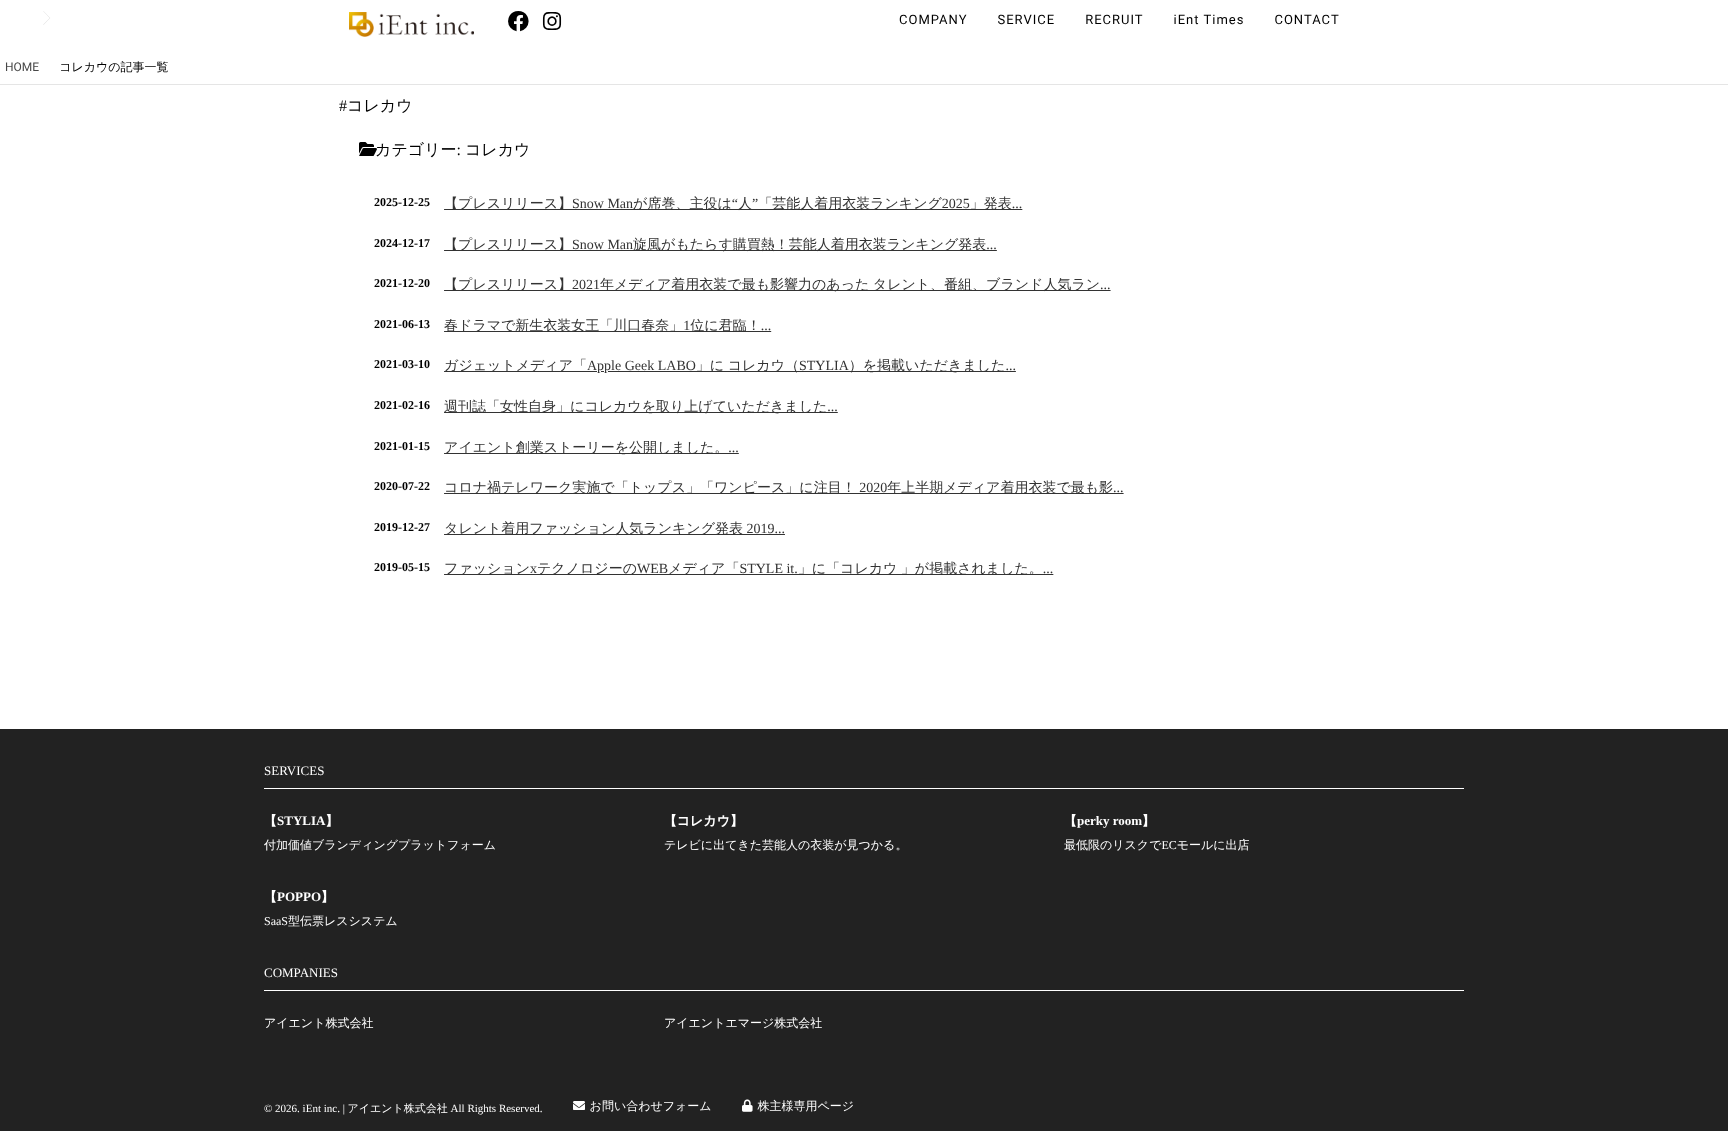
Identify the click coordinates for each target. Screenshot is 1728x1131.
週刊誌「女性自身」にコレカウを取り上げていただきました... (641, 407)
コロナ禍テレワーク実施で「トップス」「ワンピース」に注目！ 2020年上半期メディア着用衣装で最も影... (784, 488)
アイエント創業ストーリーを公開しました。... (591, 448)
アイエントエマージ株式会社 (743, 1023)
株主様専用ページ (806, 1106)
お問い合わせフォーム (651, 1106)
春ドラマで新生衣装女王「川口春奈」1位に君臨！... (607, 326)
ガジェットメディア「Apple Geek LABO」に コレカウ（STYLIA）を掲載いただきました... (730, 366)
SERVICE (1026, 20)
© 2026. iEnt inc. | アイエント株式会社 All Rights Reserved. (403, 1109)
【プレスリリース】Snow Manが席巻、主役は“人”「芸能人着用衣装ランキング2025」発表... (733, 204)
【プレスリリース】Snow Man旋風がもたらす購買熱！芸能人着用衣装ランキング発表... (720, 245)
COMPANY (933, 20)
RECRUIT (1114, 20)
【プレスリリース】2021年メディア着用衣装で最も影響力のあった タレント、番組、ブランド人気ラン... (777, 285)
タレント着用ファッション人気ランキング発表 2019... (614, 529)
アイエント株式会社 (318, 1023)
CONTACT (1306, 20)
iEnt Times (1209, 20)
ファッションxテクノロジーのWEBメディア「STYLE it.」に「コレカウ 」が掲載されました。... (748, 569)
